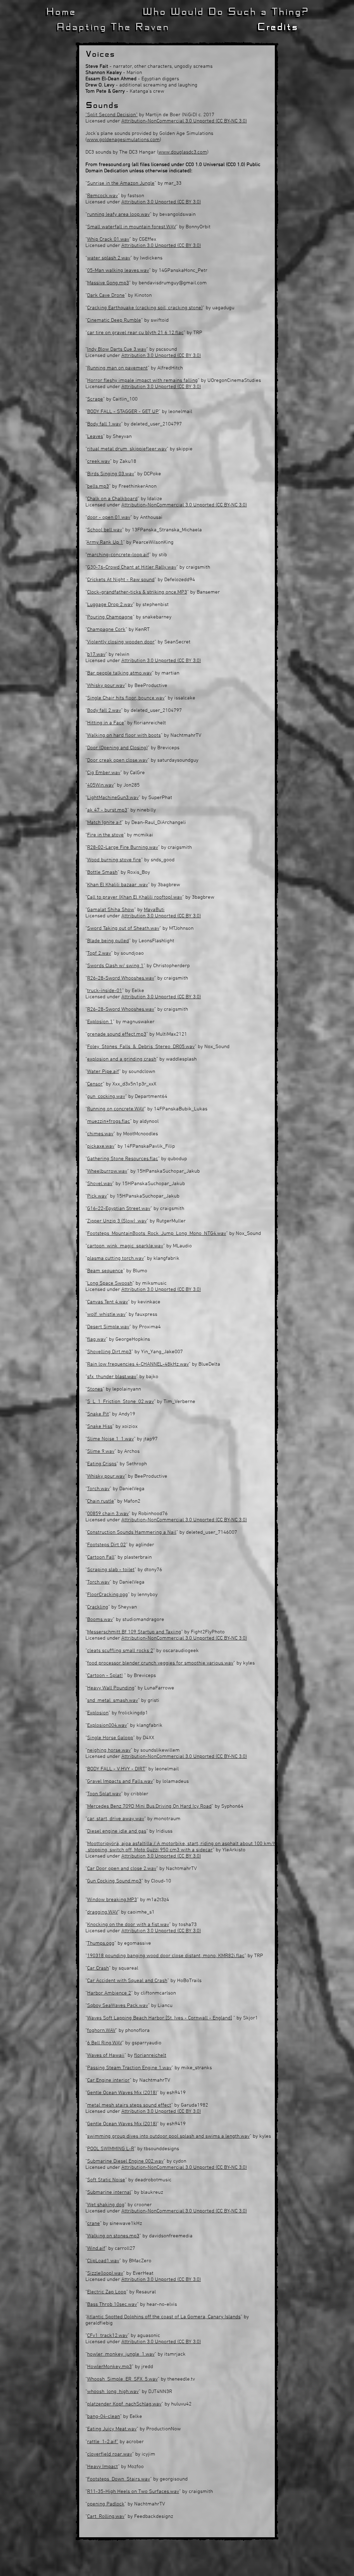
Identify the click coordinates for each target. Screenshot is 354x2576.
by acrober (131, 2442)
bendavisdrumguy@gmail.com (173, 283)
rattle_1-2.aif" (103, 2442)
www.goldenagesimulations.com (123, 140)
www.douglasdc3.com (183, 152)
